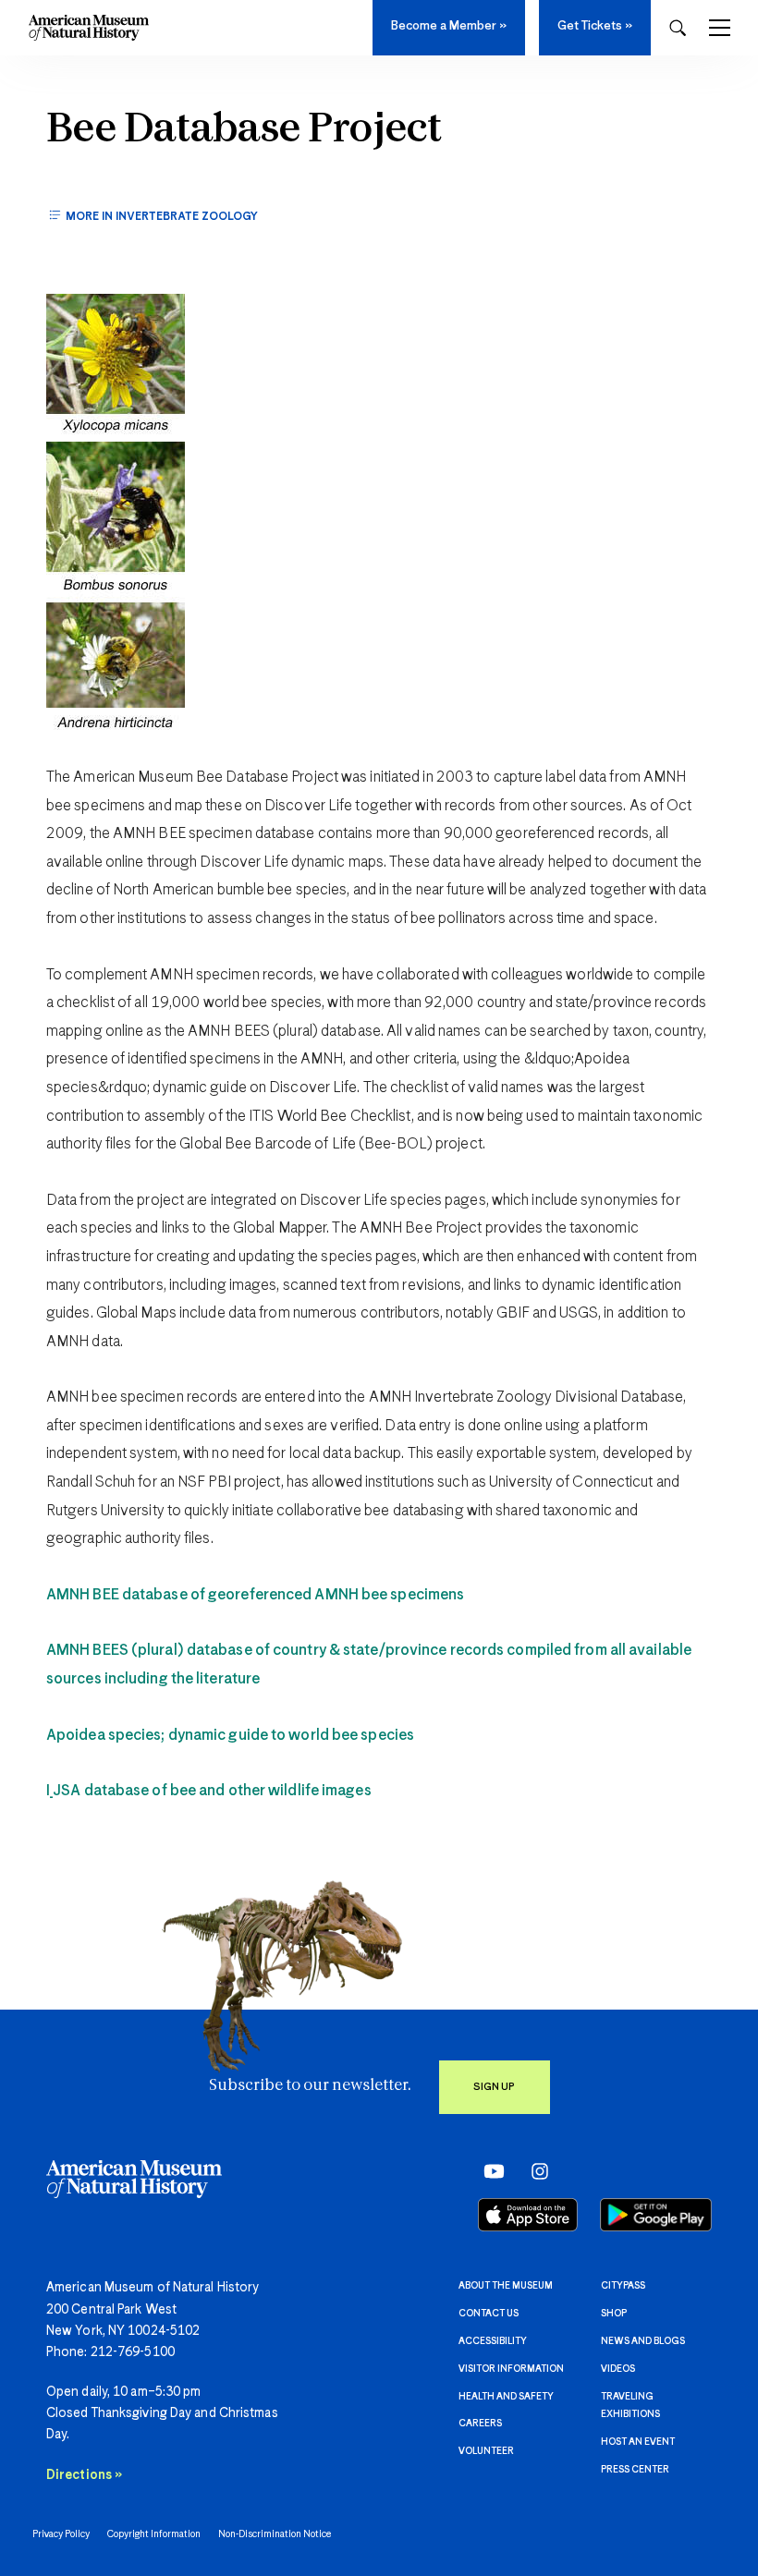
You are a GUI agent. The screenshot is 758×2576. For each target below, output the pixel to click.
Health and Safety (506, 2397)
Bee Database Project (244, 130)
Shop (614, 2314)
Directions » (84, 2475)
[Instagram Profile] (534, 2171)
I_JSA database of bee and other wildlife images (209, 1791)
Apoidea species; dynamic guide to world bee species (230, 1736)
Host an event (638, 2442)
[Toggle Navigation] (720, 28)
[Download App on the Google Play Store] (656, 2215)
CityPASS (623, 2286)
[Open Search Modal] (678, 28)
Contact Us (489, 2314)
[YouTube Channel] (489, 2171)
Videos (618, 2369)
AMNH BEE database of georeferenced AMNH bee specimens (255, 1595)
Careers (480, 2424)
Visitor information (511, 2369)
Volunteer (486, 2451)
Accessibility (493, 2341)
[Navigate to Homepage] (89, 28)
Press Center (635, 2470)
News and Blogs (643, 2341)
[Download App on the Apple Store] (528, 2215)
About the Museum (506, 2286)
